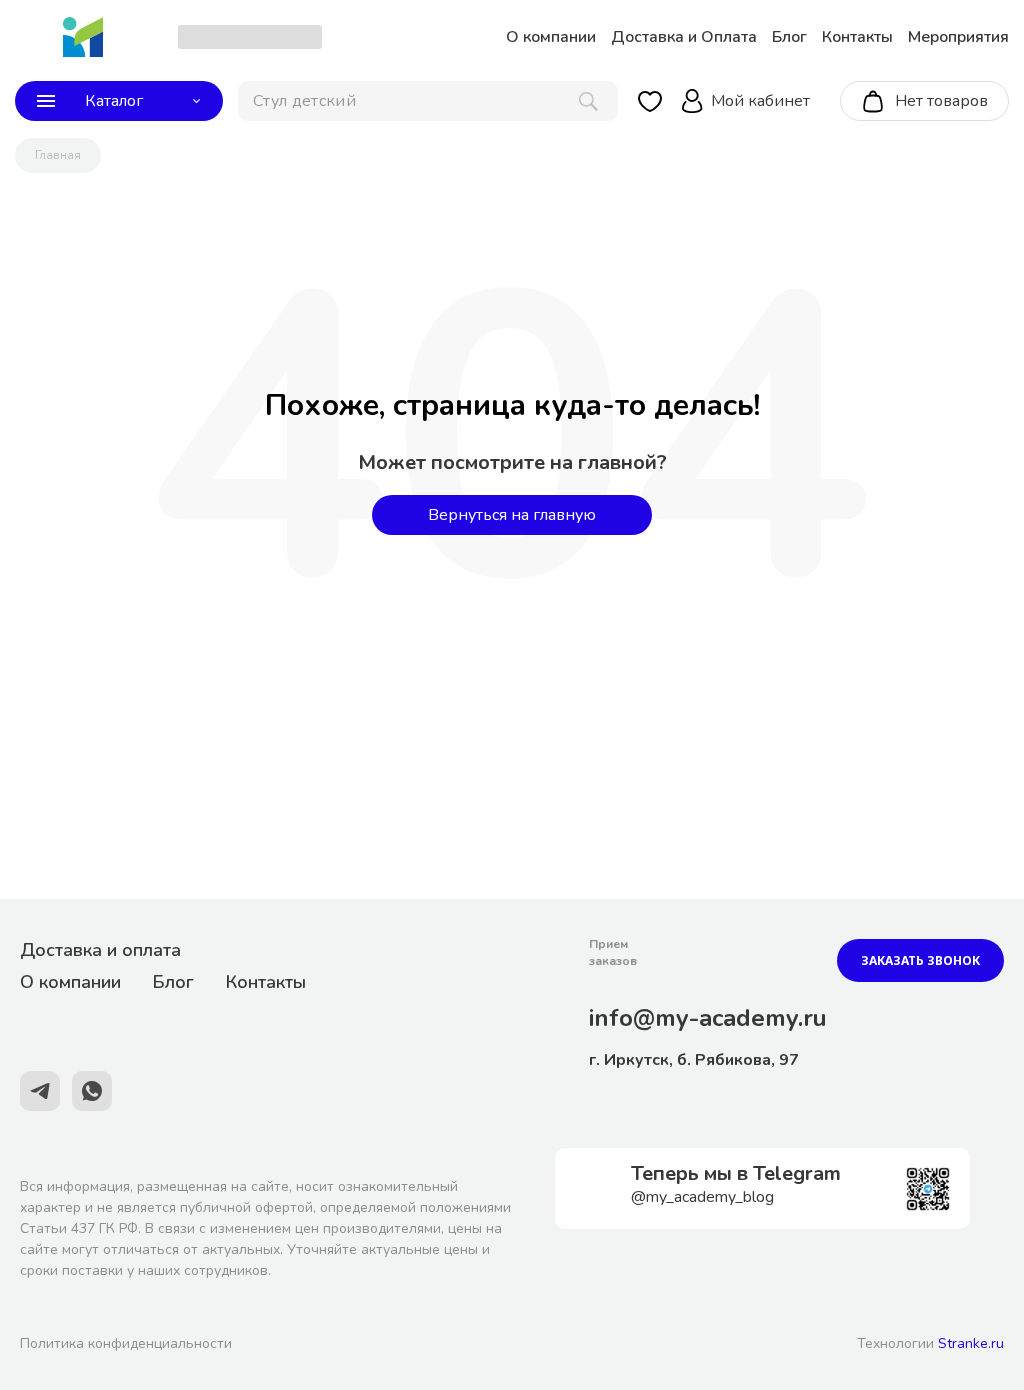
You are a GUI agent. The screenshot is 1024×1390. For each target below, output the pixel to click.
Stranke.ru (971, 1343)
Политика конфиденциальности (126, 1343)
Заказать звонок (920, 960)
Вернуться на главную (512, 515)
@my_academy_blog (702, 1197)
